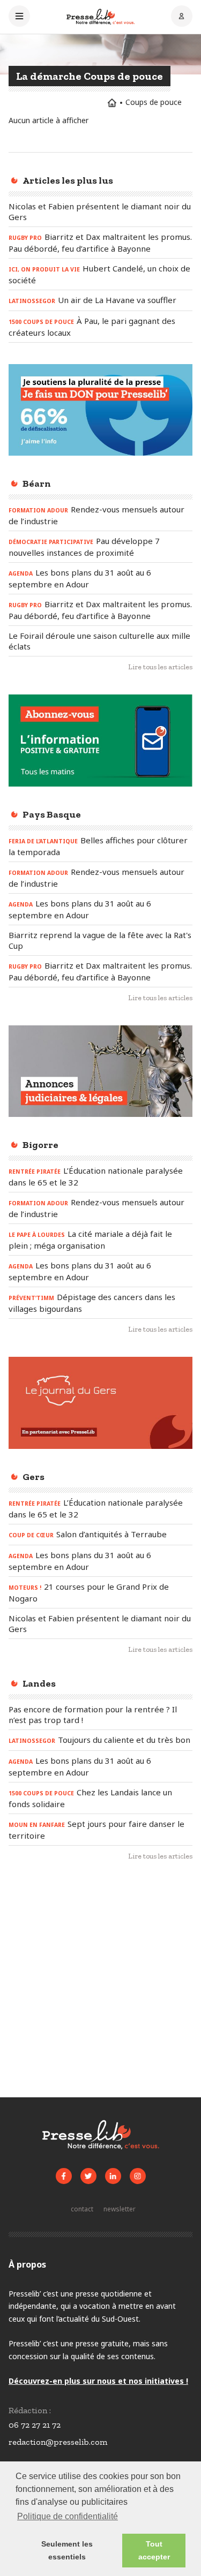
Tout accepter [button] (154, 2550)
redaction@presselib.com (58, 2442)
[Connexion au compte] (182, 17)
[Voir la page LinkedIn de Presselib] (113, 2176)
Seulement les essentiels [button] (67, 2550)
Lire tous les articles (160, 667)
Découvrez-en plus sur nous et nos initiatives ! (98, 2381)
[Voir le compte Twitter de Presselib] (88, 2176)
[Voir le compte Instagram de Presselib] (138, 2176)
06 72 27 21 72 (35, 2425)
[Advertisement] (100, 1984)
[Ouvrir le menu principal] (19, 17)
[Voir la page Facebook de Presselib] (64, 2176)
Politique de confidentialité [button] (68, 2516)
